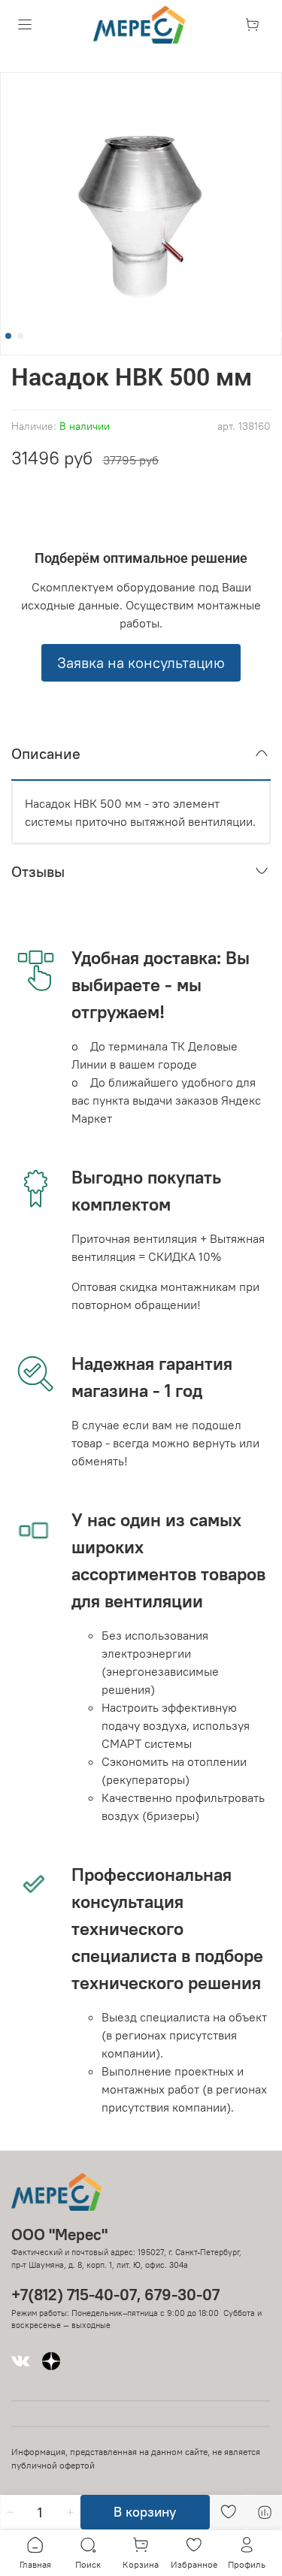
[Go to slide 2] (20, 336)
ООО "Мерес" (59, 2234)
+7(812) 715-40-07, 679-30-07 (115, 2295)
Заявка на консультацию (141, 662)
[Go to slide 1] (8, 336)
